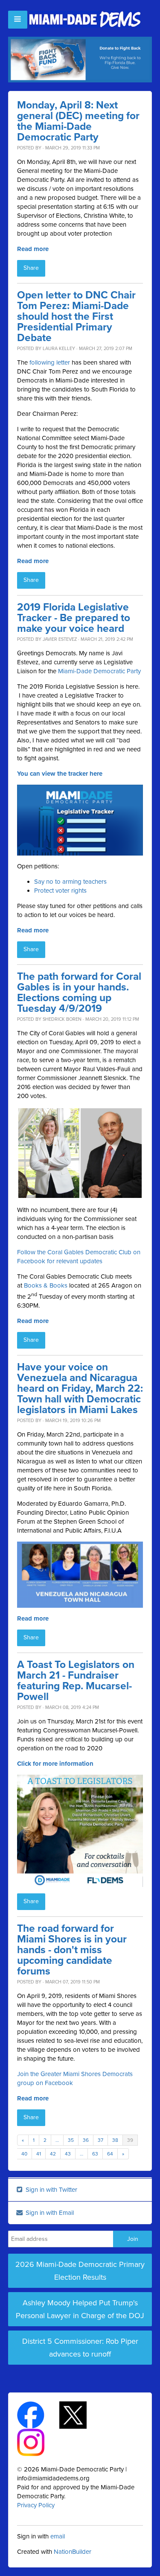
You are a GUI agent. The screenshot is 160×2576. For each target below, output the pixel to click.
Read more (33, 249)
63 (95, 2154)
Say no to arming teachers (70, 882)
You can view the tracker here (60, 774)
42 (53, 2154)
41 (39, 2154)
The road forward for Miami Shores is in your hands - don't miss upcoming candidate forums (72, 1950)
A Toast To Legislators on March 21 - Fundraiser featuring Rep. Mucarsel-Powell (76, 1681)
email (58, 2536)
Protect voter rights (60, 891)
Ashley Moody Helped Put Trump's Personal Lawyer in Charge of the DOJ (80, 2309)
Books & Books (46, 1285)
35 (71, 2140)
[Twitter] (80, 2414)
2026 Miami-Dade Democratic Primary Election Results (80, 2271)
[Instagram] (38, 2442)
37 (100, 2140)
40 (24, 2154)
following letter (50, 362)
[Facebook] (38, 2414)
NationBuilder (73, 2552)
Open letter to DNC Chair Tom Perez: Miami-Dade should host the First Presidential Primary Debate (76, 317)
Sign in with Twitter (51, 2190)
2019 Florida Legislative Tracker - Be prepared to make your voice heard (74, 618)
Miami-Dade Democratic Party (99, 671)
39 (130, 2140)
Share (31, 268)
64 (110, 2154)
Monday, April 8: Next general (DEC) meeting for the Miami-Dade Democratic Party (78, 121)
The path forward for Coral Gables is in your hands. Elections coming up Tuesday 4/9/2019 (79, 993)
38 (115, 2140)
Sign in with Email (49, 2213)
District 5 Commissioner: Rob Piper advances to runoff (80, 2348)
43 (68, 2154)
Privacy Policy (36, 2505)
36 (86, 2140)
